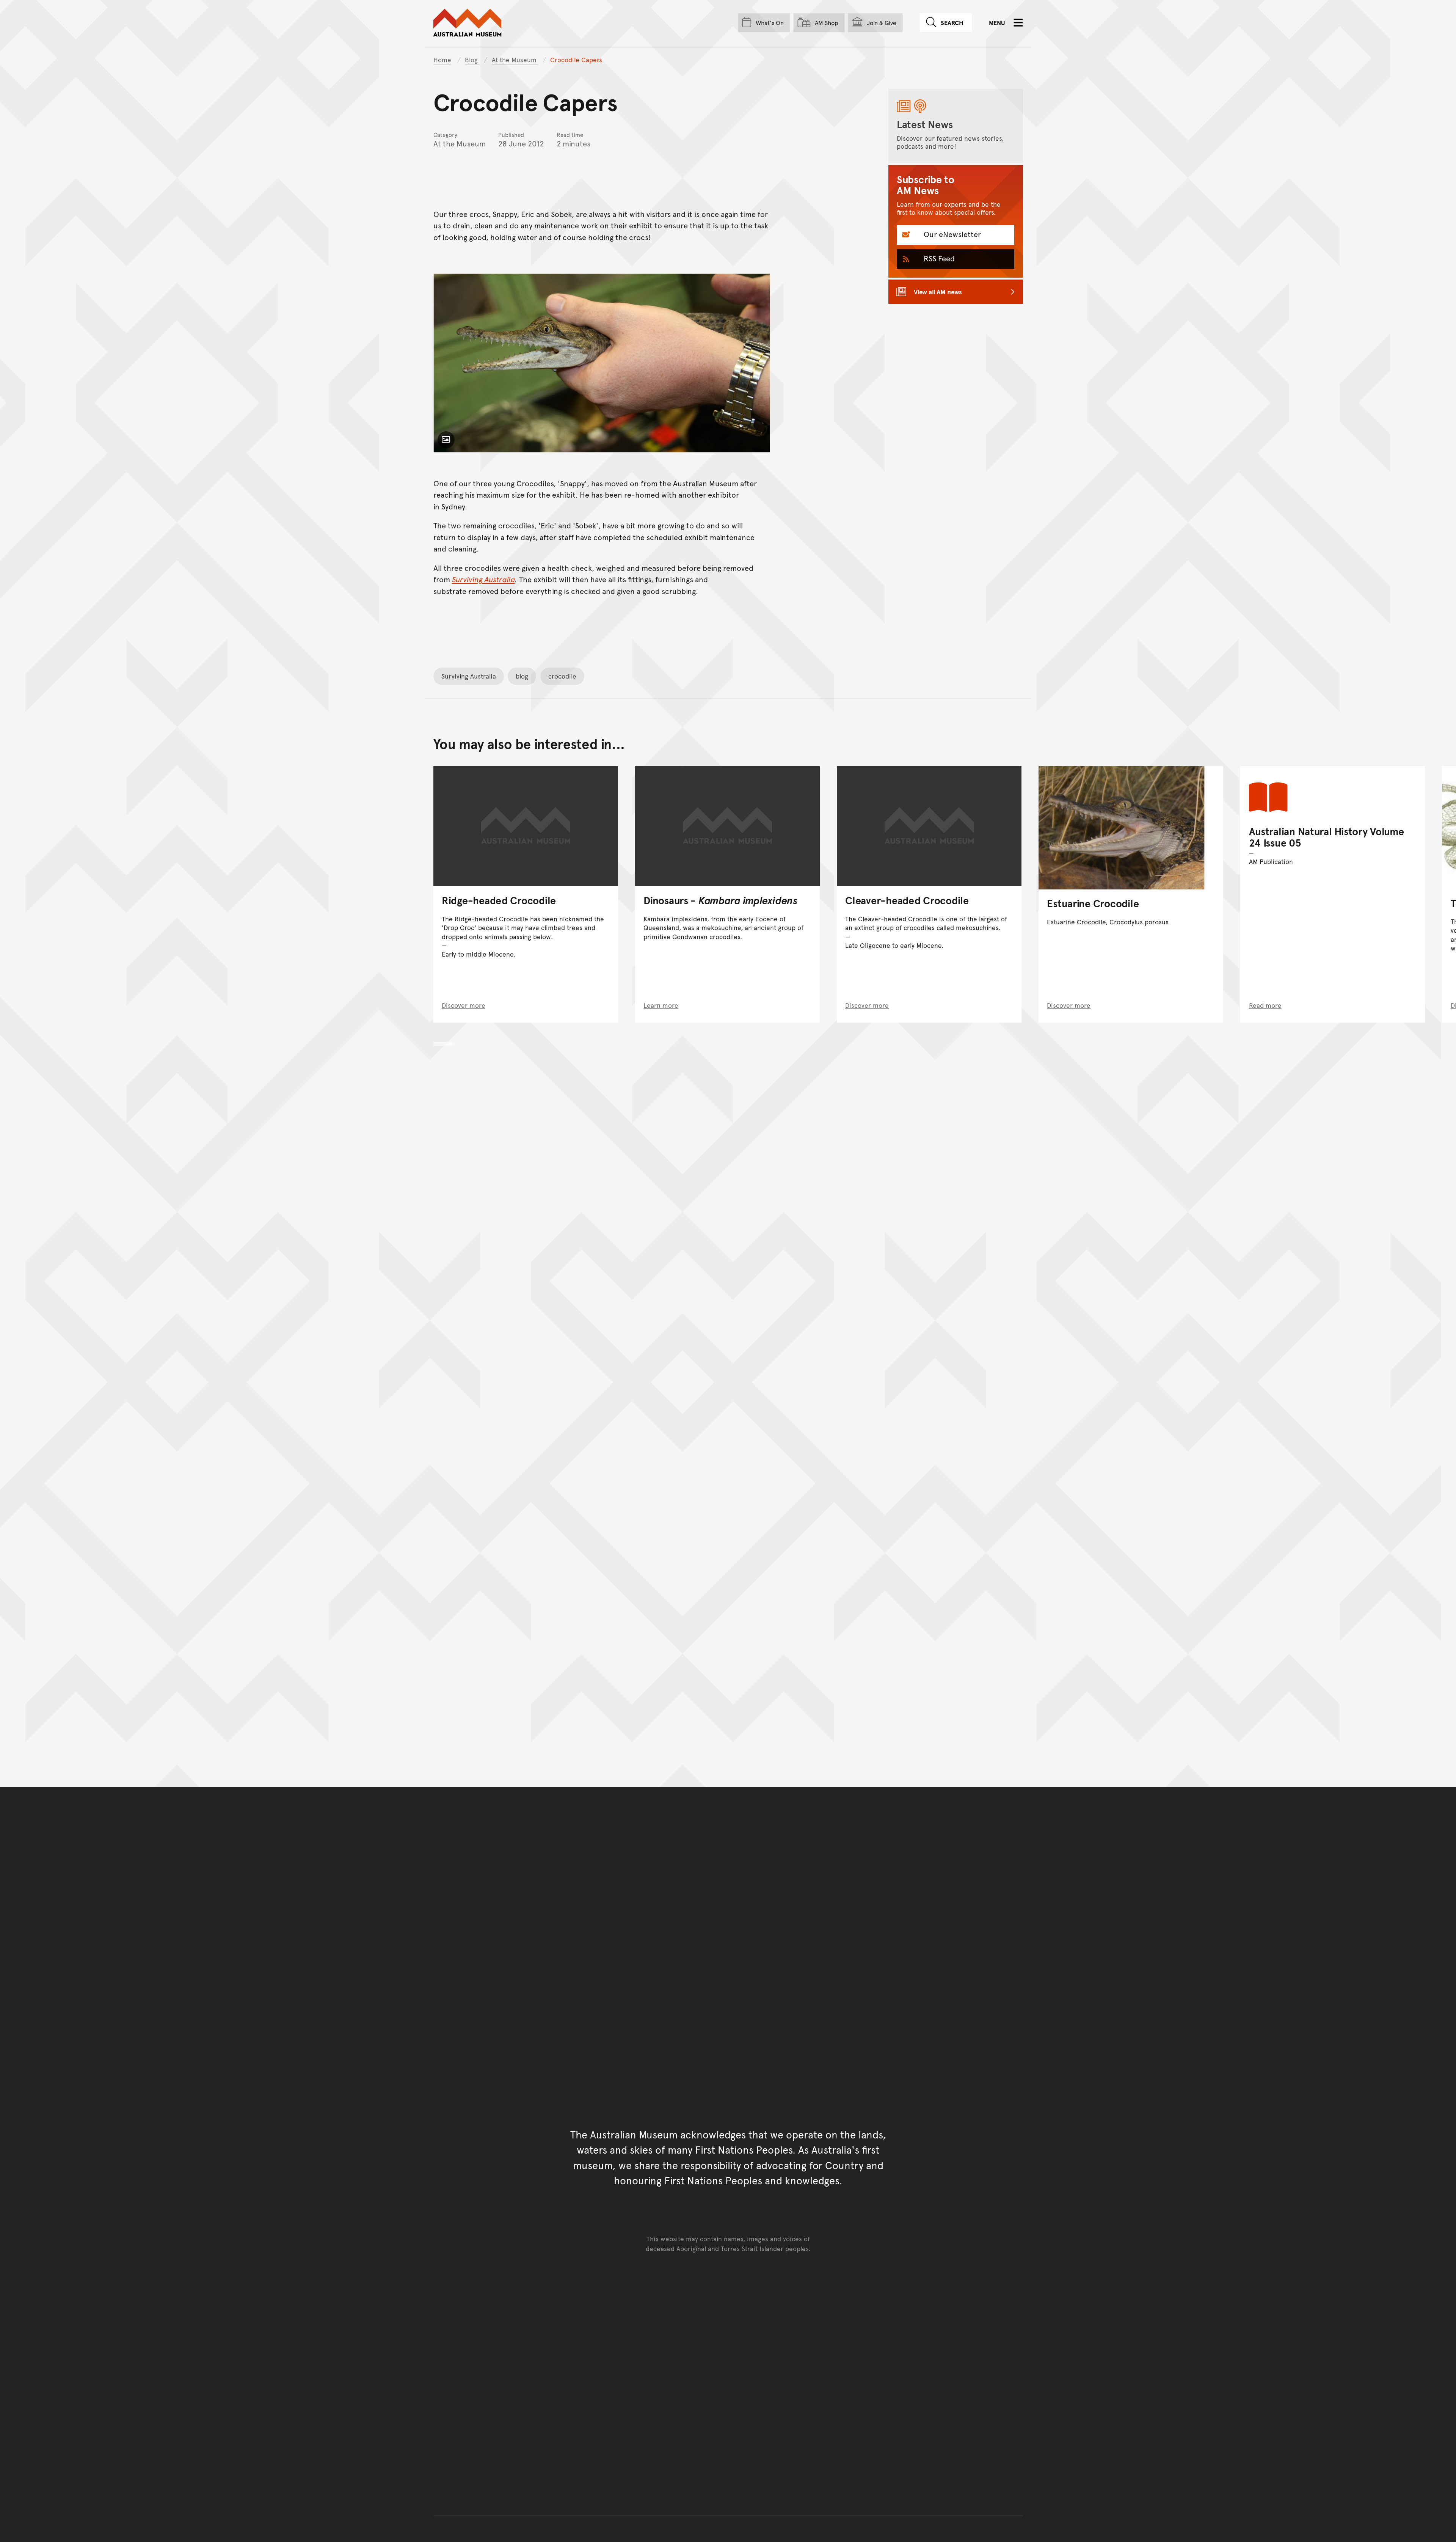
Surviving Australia (469, 676)
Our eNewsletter (951, 234)
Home (442, 60)
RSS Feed (938, 258)
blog (522, 676)
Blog (472, 60)
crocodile (562, 676)
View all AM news (938, 292)
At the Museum (515, 60)
